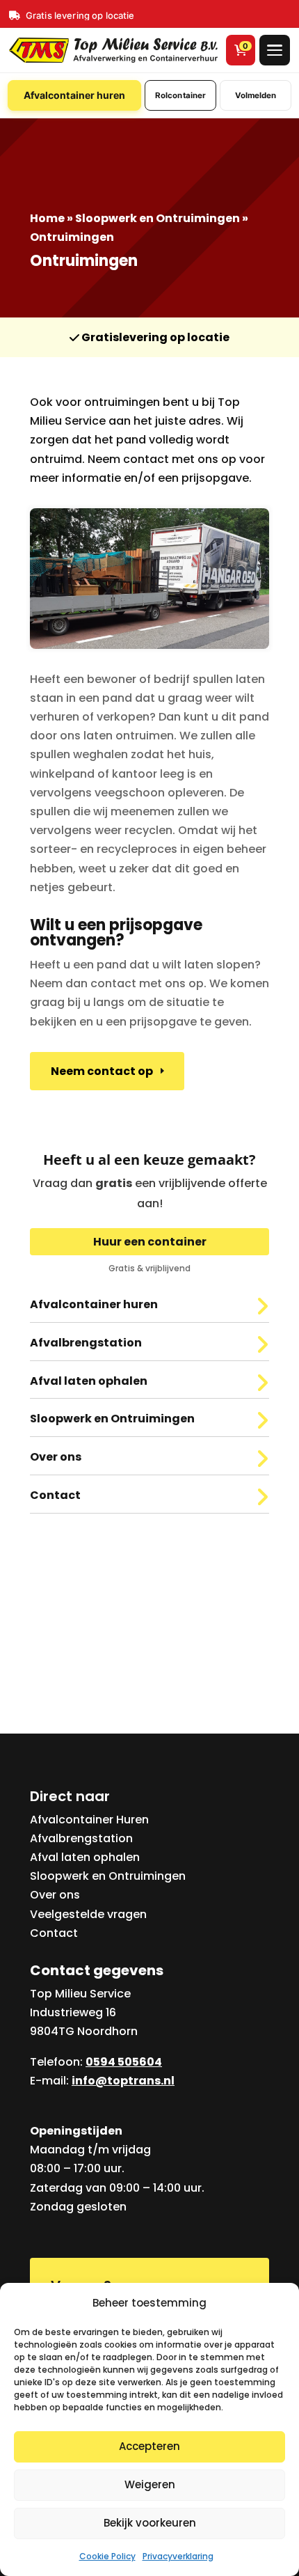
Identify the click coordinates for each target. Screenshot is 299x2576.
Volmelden (256, 95)
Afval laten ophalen (85, 1857)
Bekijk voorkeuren (150, 2523)
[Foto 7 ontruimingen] (149, 644)
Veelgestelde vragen (88, 1914)
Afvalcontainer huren (74, 95)
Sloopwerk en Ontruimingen (157, 218)
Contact (54, 1933)
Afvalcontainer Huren (89, 1820)
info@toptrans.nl (123, 2081)
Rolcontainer (180, 95)
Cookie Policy (107, 2556)
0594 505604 (124, 2062)
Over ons (55, 1895)
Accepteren (149, 2446)
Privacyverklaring (178, 2556)
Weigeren (150, 2484)
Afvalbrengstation (81, 1838)
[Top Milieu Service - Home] (113, 50)
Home (47, 218)
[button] (275, 50)
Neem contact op (102, 1070)
